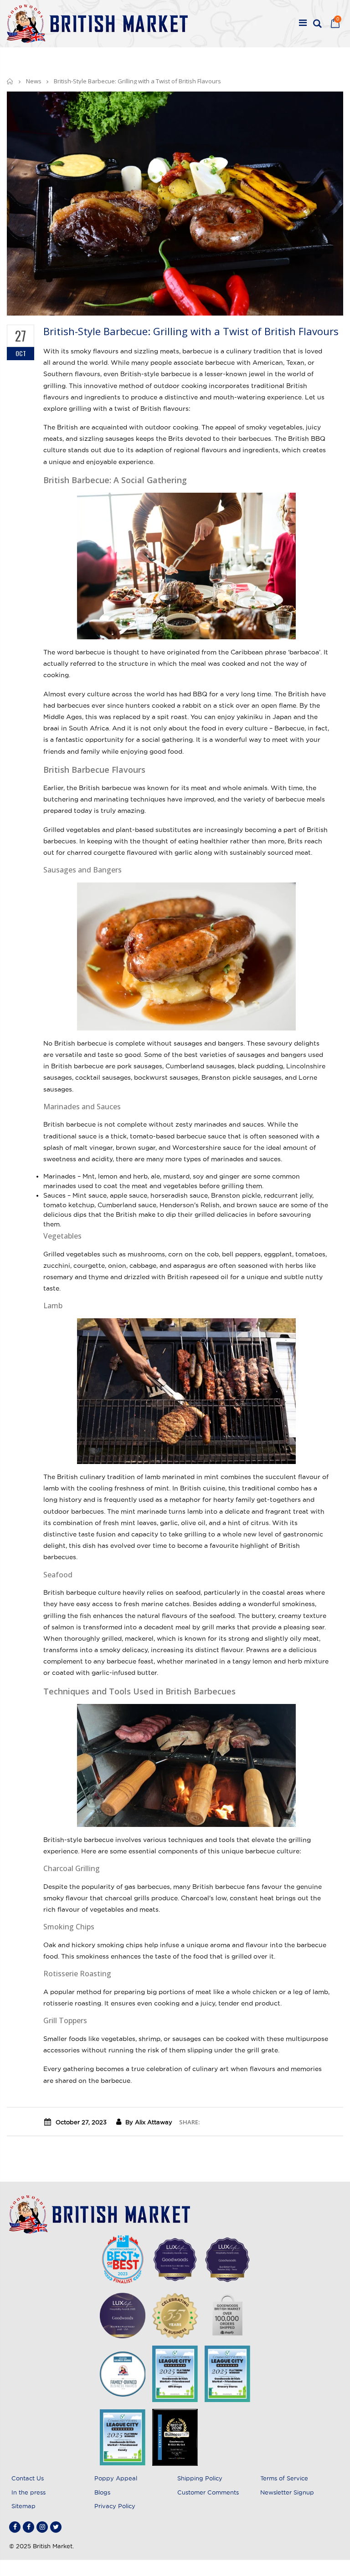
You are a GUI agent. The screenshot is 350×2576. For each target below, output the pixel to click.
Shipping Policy (200, 2478)
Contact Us (28, 2478)
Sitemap (23, 2506)
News (34, 81)
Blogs (102, 2492)
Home (10, 81)
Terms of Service (284, 2478)
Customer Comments (208, 2492)
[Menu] (303, 24)
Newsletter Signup (287, 2492)
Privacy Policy (115, 2506)
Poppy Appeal (116, 2478)
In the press (28, 2492)
